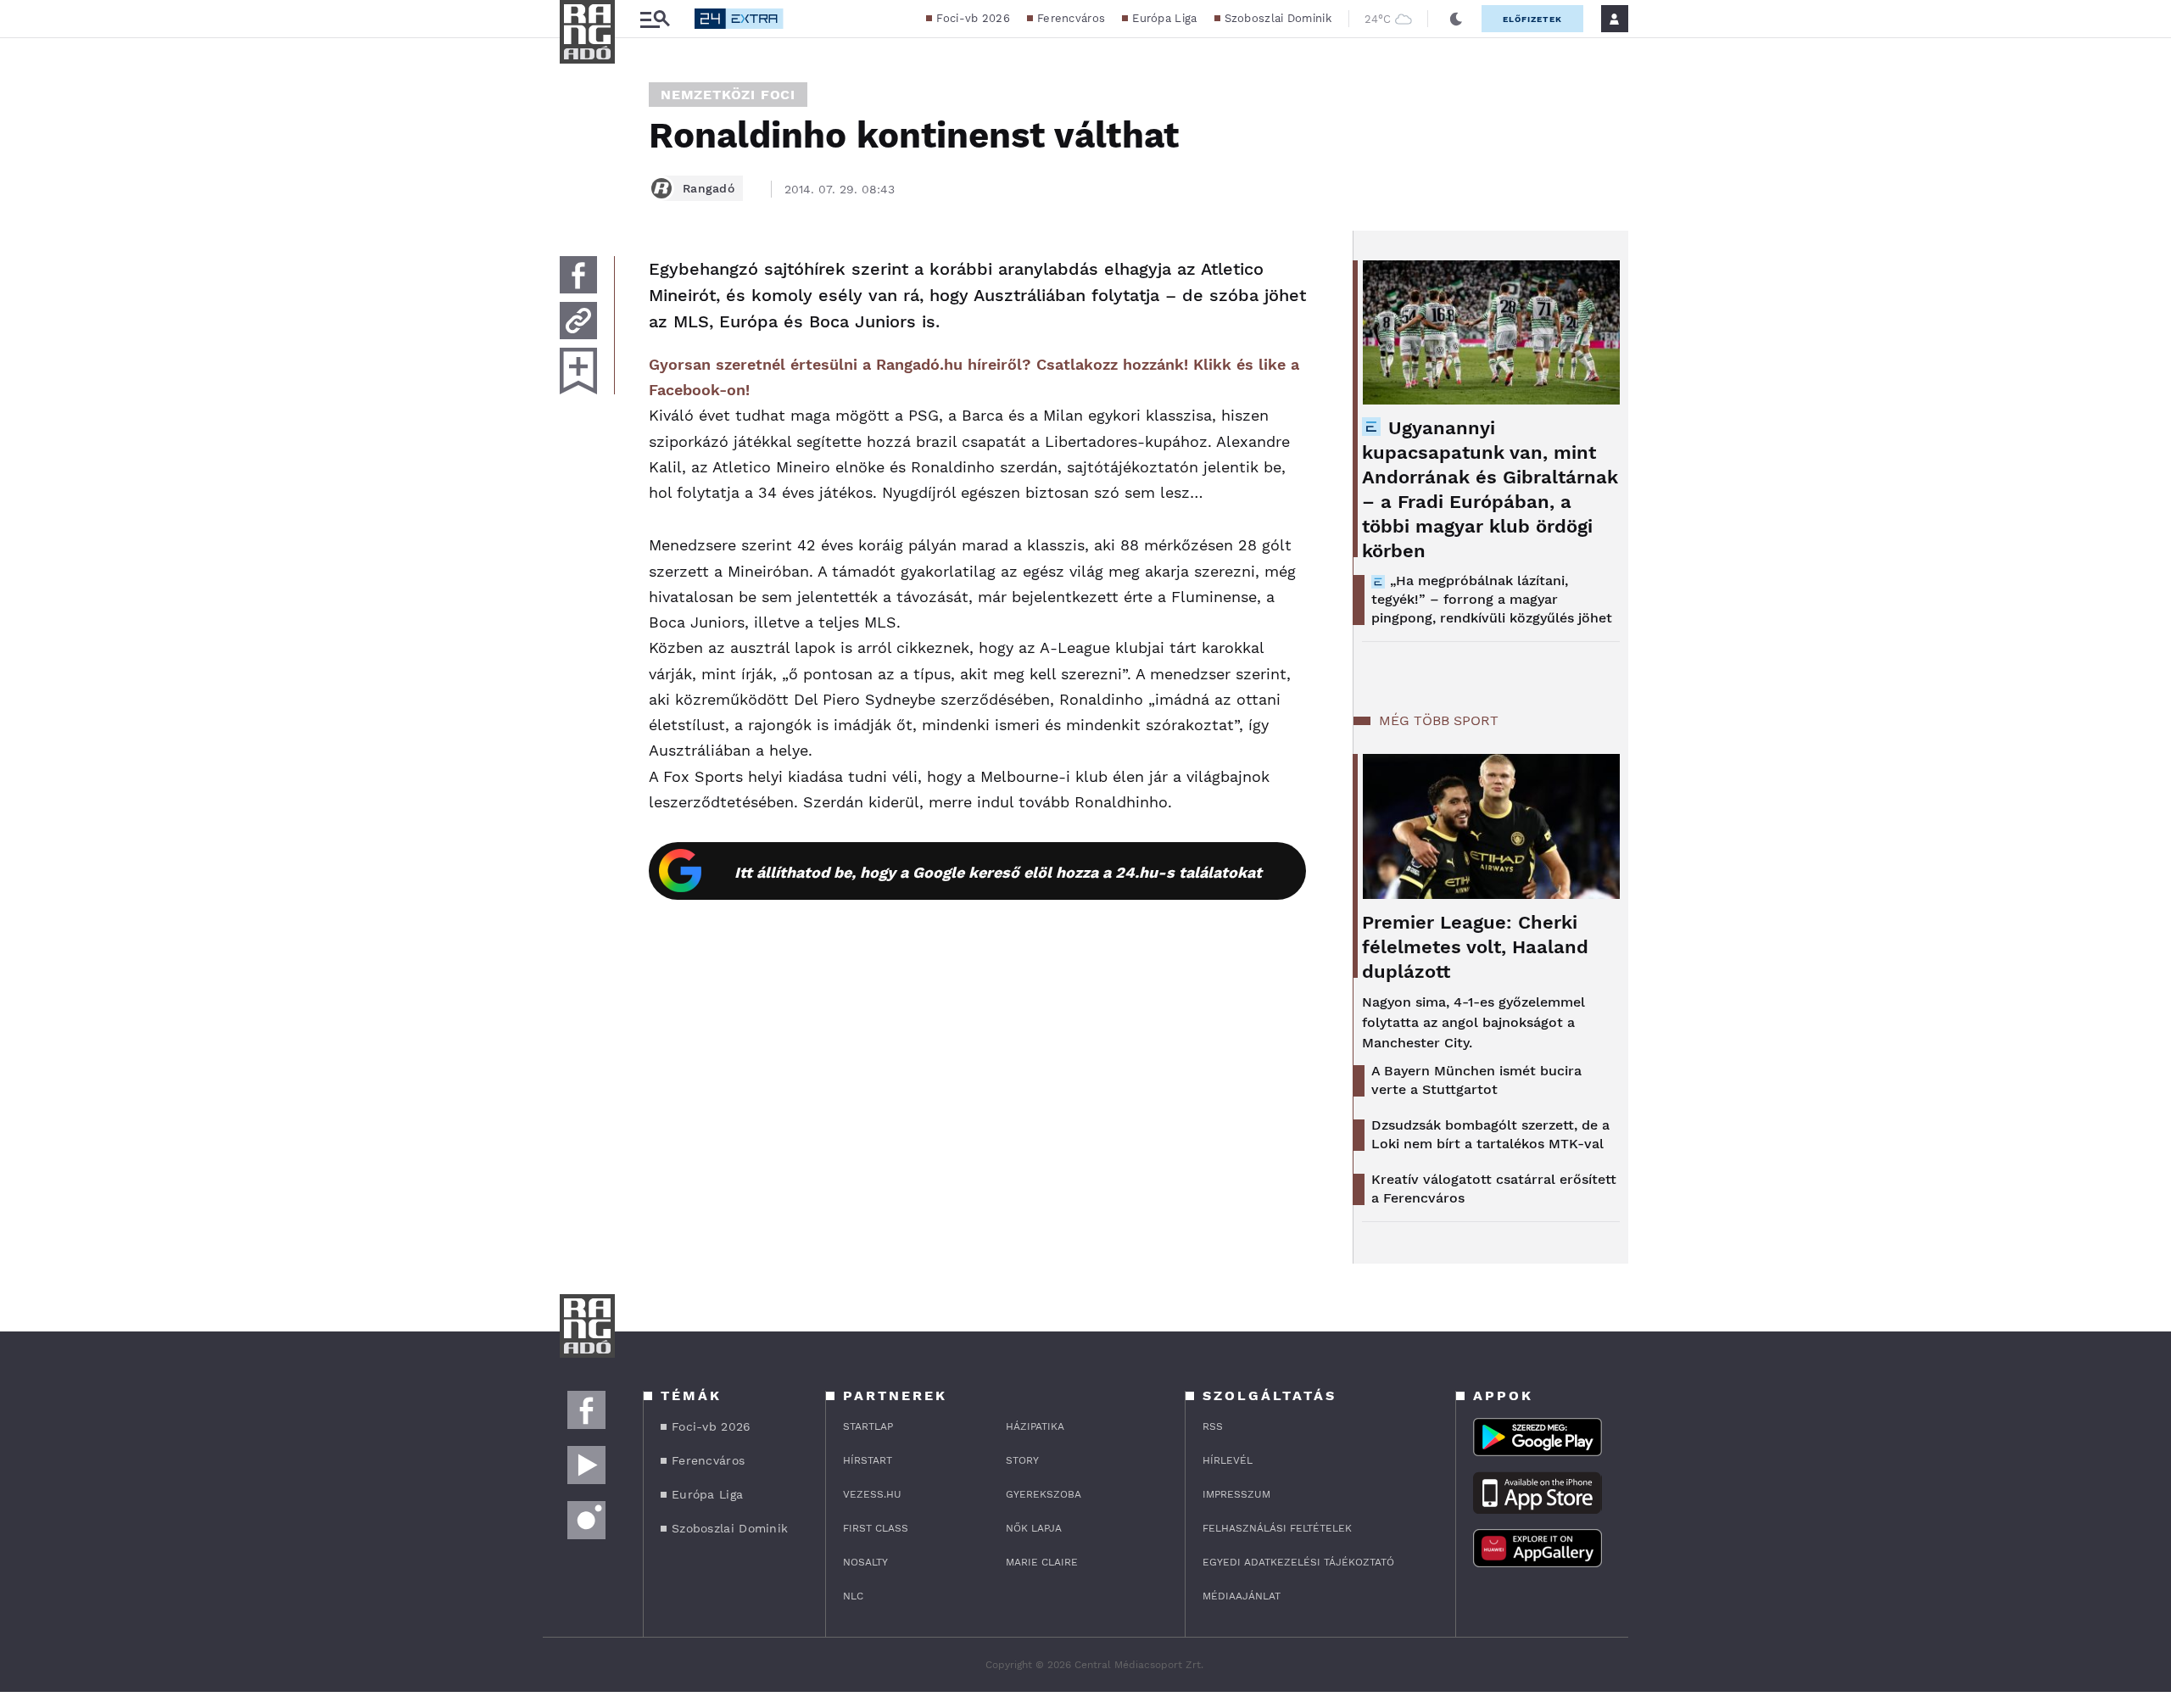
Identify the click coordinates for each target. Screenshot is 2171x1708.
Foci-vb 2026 (973, 18)
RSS (1213, 1426)
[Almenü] (655, 19)
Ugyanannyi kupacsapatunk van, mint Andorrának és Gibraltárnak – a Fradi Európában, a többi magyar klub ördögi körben (1490, 489)
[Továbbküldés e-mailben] (578, 321)
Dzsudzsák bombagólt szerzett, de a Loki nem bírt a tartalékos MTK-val (1490, 1134)
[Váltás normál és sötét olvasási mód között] (1456, 19)
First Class (876, 1528)
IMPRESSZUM (1236, 1494)
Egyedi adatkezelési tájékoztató (1298, 1562)
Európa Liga (1164, 18)
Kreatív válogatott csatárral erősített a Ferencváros (1494, 1189)
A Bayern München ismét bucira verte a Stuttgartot (1476, 1080)
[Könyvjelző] (578, 371)
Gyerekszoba (1044, 1494)
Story (1022, 1460)
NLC (853, 1596)
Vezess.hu (872, 1494)
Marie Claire (1042, 1562)
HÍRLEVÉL (1228, 1460)
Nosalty (865, 1562)
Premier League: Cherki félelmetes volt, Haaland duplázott (1475, 947)
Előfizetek (1532, 19)
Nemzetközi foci (728, 95)
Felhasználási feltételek (1277, 1528)
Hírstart (868, 1460)
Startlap (868, 1426)
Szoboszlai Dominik (1278, 18)
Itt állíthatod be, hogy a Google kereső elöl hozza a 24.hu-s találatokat (998, 872)
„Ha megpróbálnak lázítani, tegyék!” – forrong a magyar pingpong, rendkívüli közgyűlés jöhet (1492, 599)
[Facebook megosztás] (578, 275)
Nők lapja (1034, 1528)
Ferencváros (1071, 18)
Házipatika (1035, 1426)
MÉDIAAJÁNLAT (1242, 1596)
